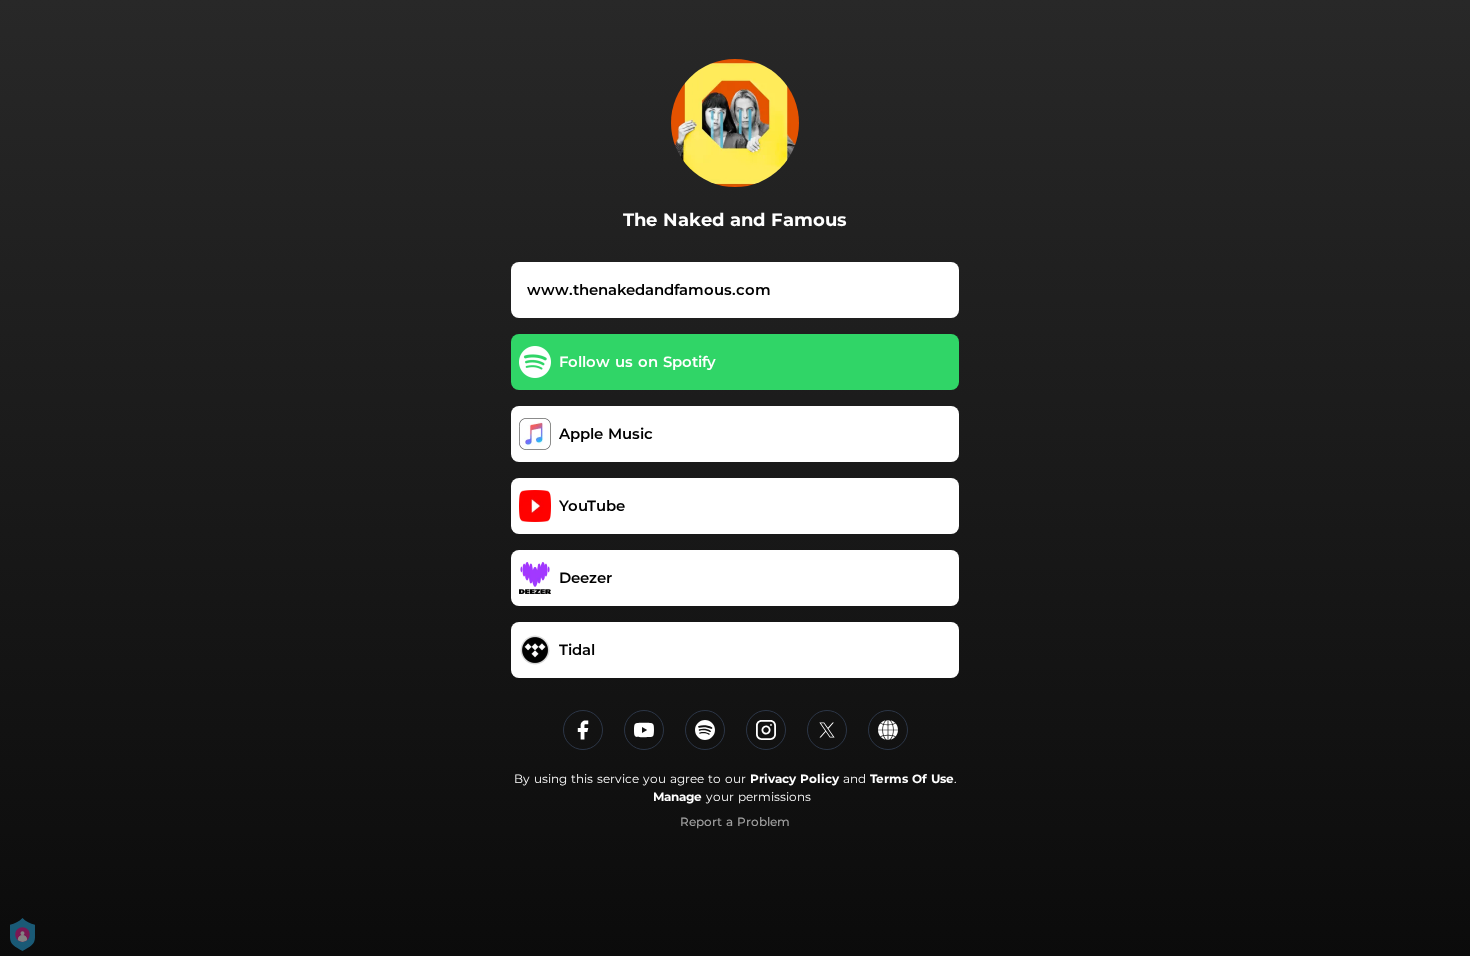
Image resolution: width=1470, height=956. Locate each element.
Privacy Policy (794, 778)
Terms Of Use (912, 778)
